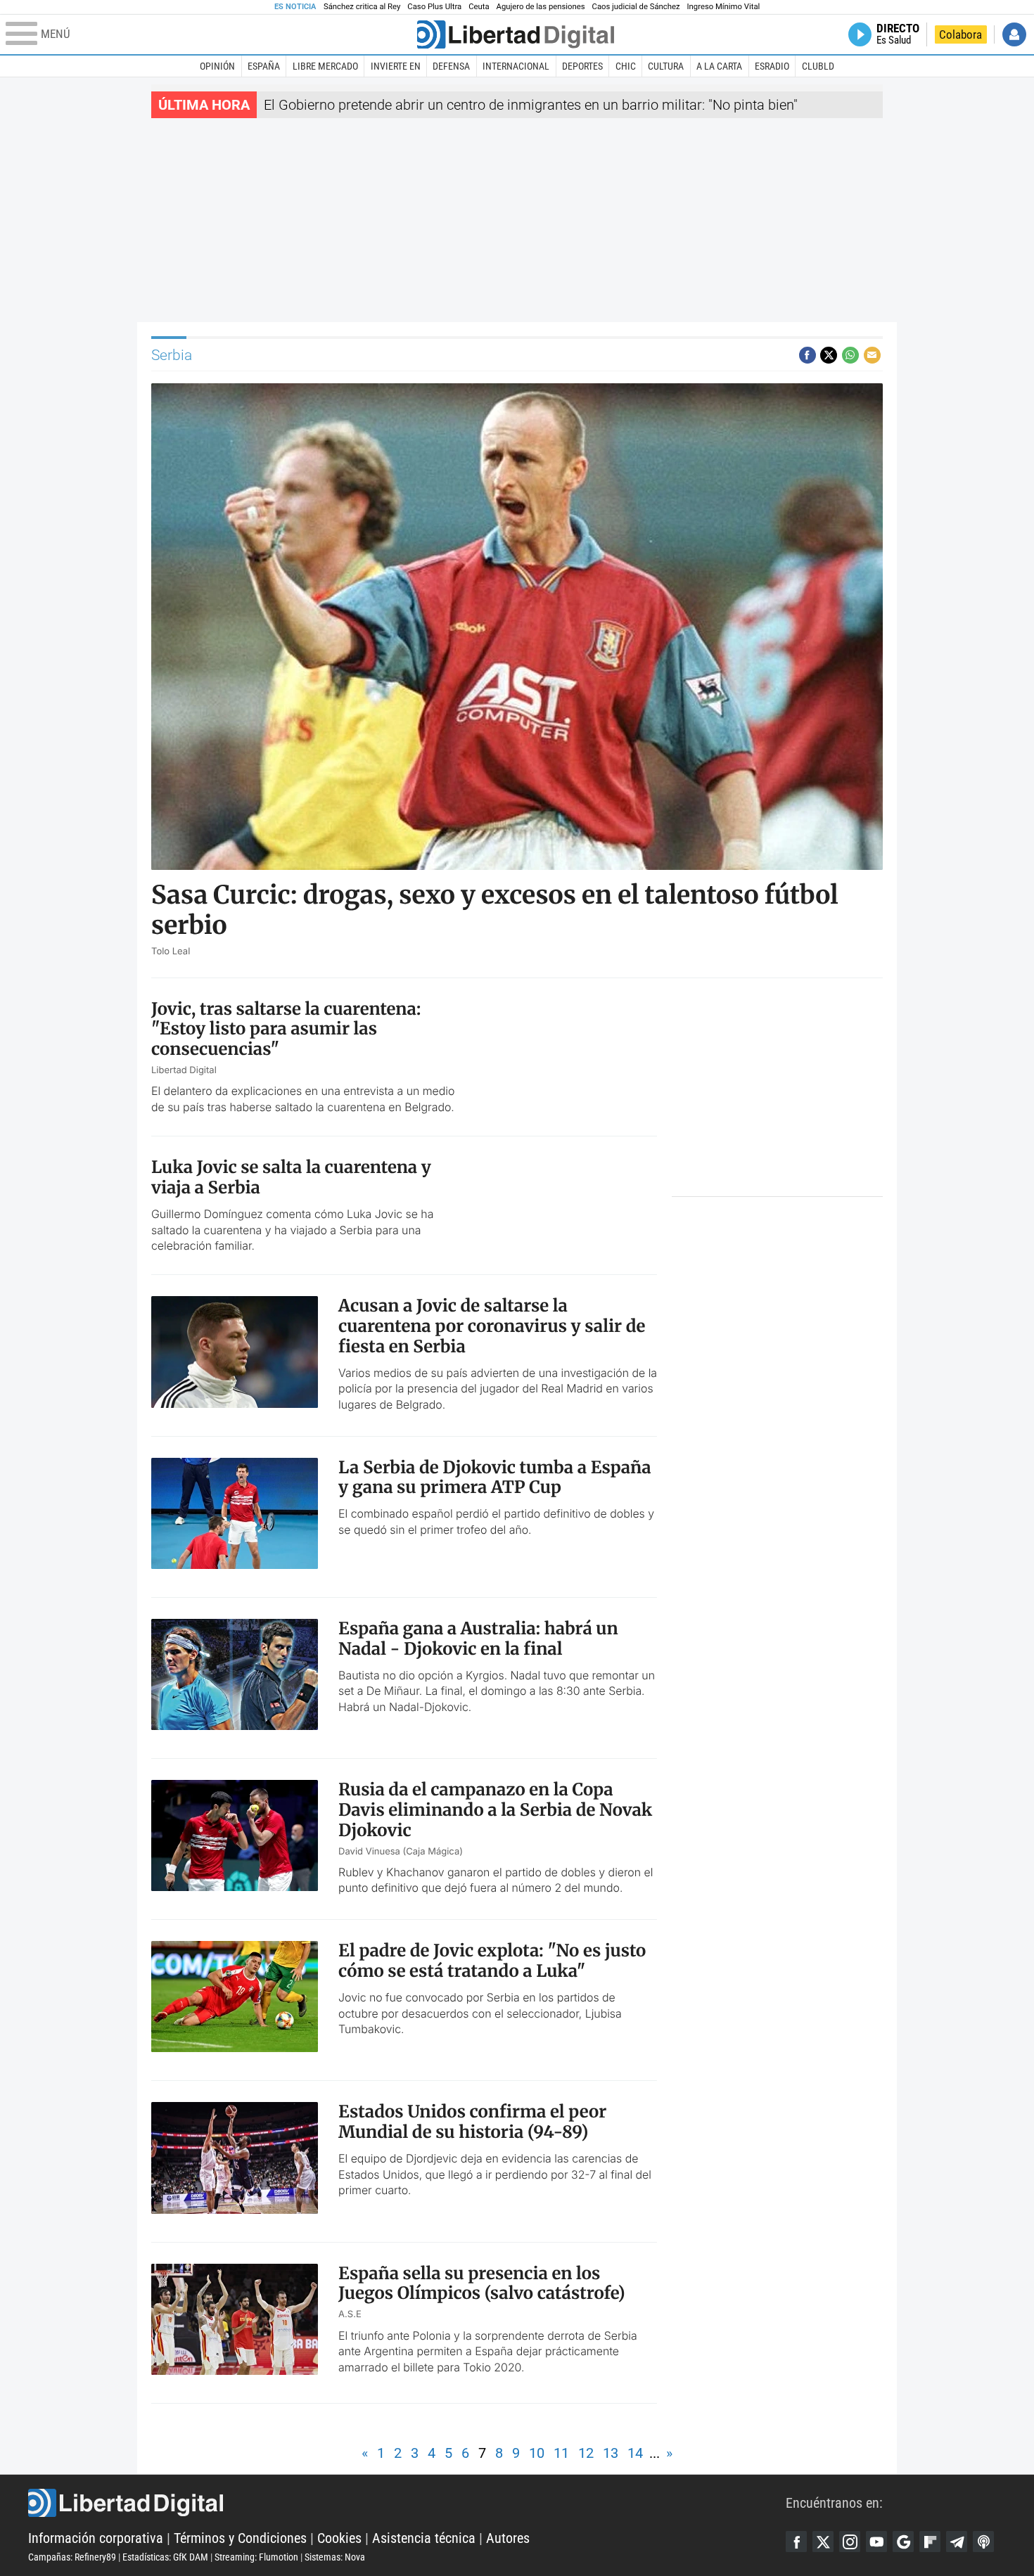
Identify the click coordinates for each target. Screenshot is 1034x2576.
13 (611, 2453)
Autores (508, 2538)
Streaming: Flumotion (256, 2557)
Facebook (796, 2542)
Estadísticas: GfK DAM (165, 2557)
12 (586, 2453)
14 (635, 2453)
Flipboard (930, 2542)
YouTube (876, 2542)
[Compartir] (808, 355)
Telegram (957, 2542)
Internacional (516, 66)
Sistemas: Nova (335, 2557)
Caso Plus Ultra (434, 7)
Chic (626, 66)
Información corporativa (96, 2538)
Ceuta (479, 7)
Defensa (451, 66)
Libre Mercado (325, 66)
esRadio (772, 66)
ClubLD (818, 66)
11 (561, 2453)
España (264, 66)
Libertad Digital (407, 2503)
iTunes (983, 2542)
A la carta (719, 66)
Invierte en (396, 66)
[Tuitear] (829, 355)
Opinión (217, 66)
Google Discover (903, 2542)
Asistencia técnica (424, 2538)
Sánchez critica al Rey (362, 7)
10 (537, 2453)
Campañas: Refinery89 (72, 2557)
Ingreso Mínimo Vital (724, 7)
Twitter (823, 2542)
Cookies (339, 2538)
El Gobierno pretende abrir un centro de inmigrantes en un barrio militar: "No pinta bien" (531, 105)
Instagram (850, 2542)
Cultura (666, 66)
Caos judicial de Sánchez (636, 7)
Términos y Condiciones (240, 2538)
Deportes (582, 66)
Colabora (960, 34)
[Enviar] (850, 355)
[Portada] (516, 34)
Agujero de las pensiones (541, 7)
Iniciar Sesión (1014, 34)
